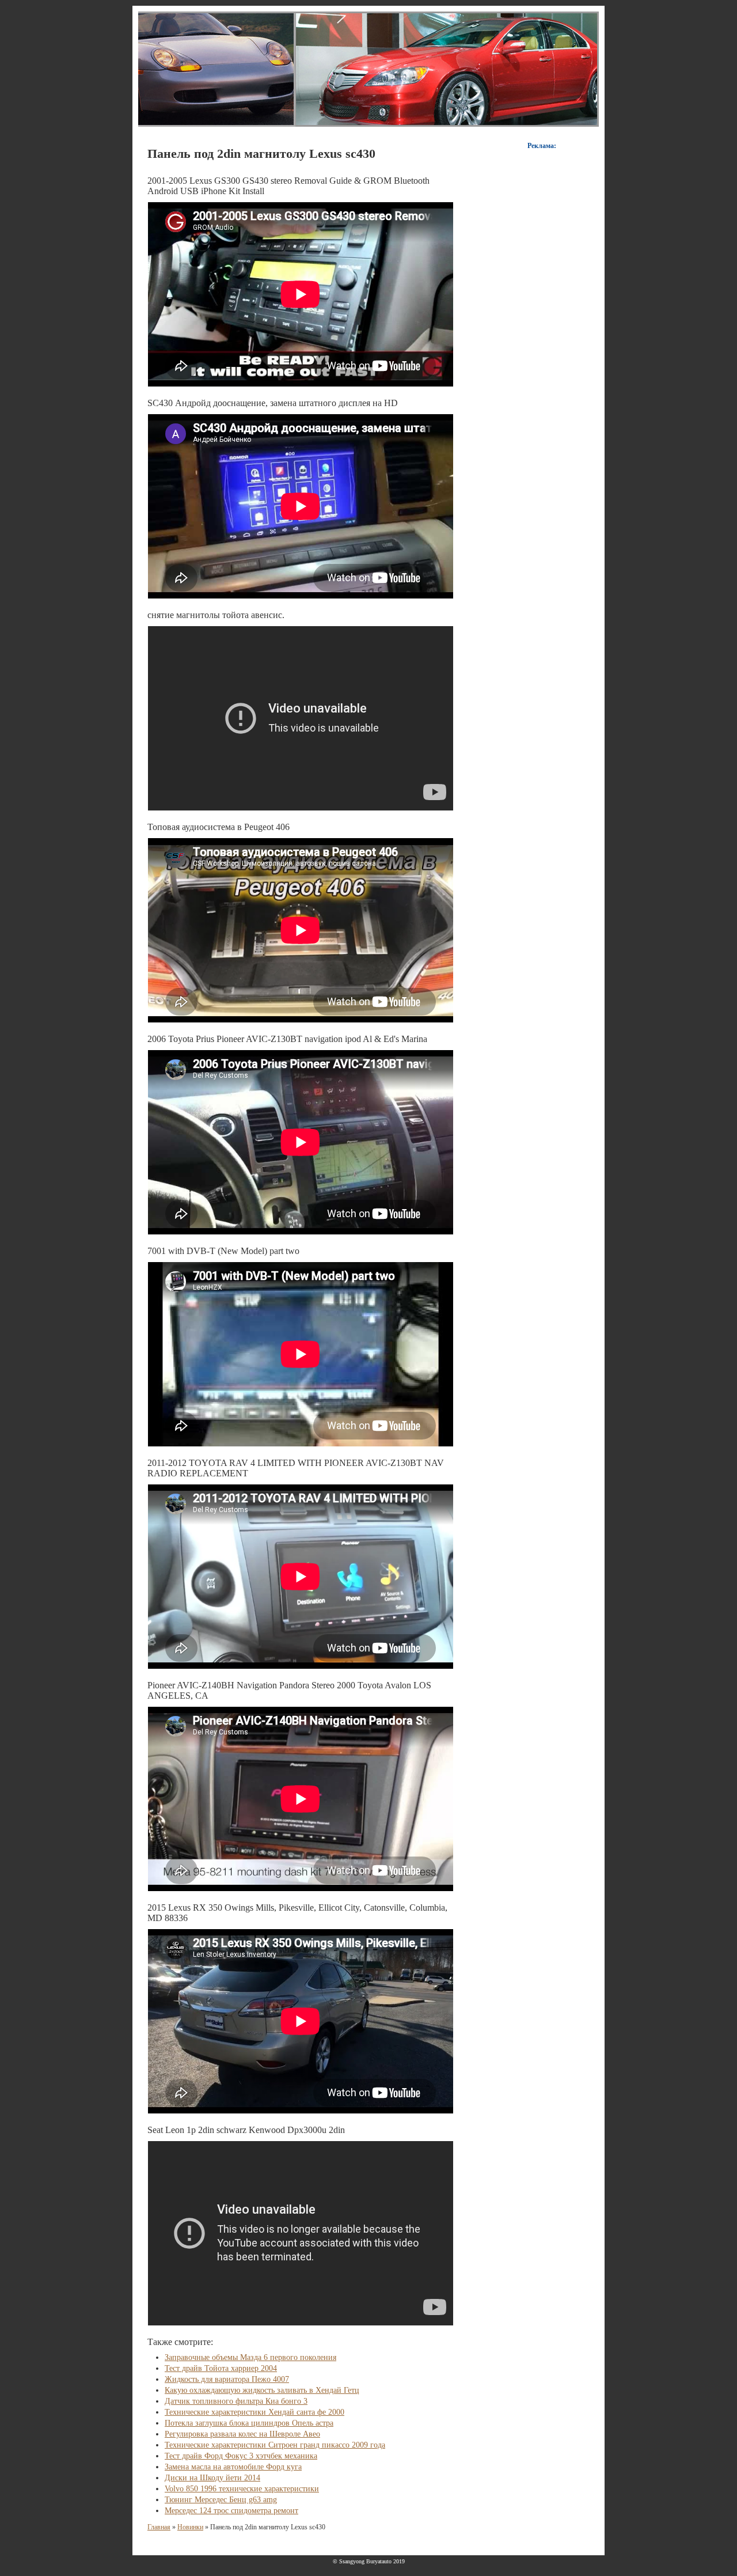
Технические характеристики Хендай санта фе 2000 (254, 2412)
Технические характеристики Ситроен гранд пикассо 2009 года (275, 2445)
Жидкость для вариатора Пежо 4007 (227, 2379)
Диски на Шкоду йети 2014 (212, 2478)
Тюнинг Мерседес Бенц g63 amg (221, 2500)
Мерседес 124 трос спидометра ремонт (231, 2511)
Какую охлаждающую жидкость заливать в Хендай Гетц (262, 2390)
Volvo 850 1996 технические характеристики (242, 2489)
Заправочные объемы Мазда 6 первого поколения (250, 2357)
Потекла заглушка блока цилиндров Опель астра (249, 2423)
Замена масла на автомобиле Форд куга (233, 2467)
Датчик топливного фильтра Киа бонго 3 (236, 2401)
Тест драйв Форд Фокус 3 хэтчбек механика (241, 2456)
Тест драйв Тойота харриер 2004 (221, 2368)
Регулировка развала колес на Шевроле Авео (242, 2434)
